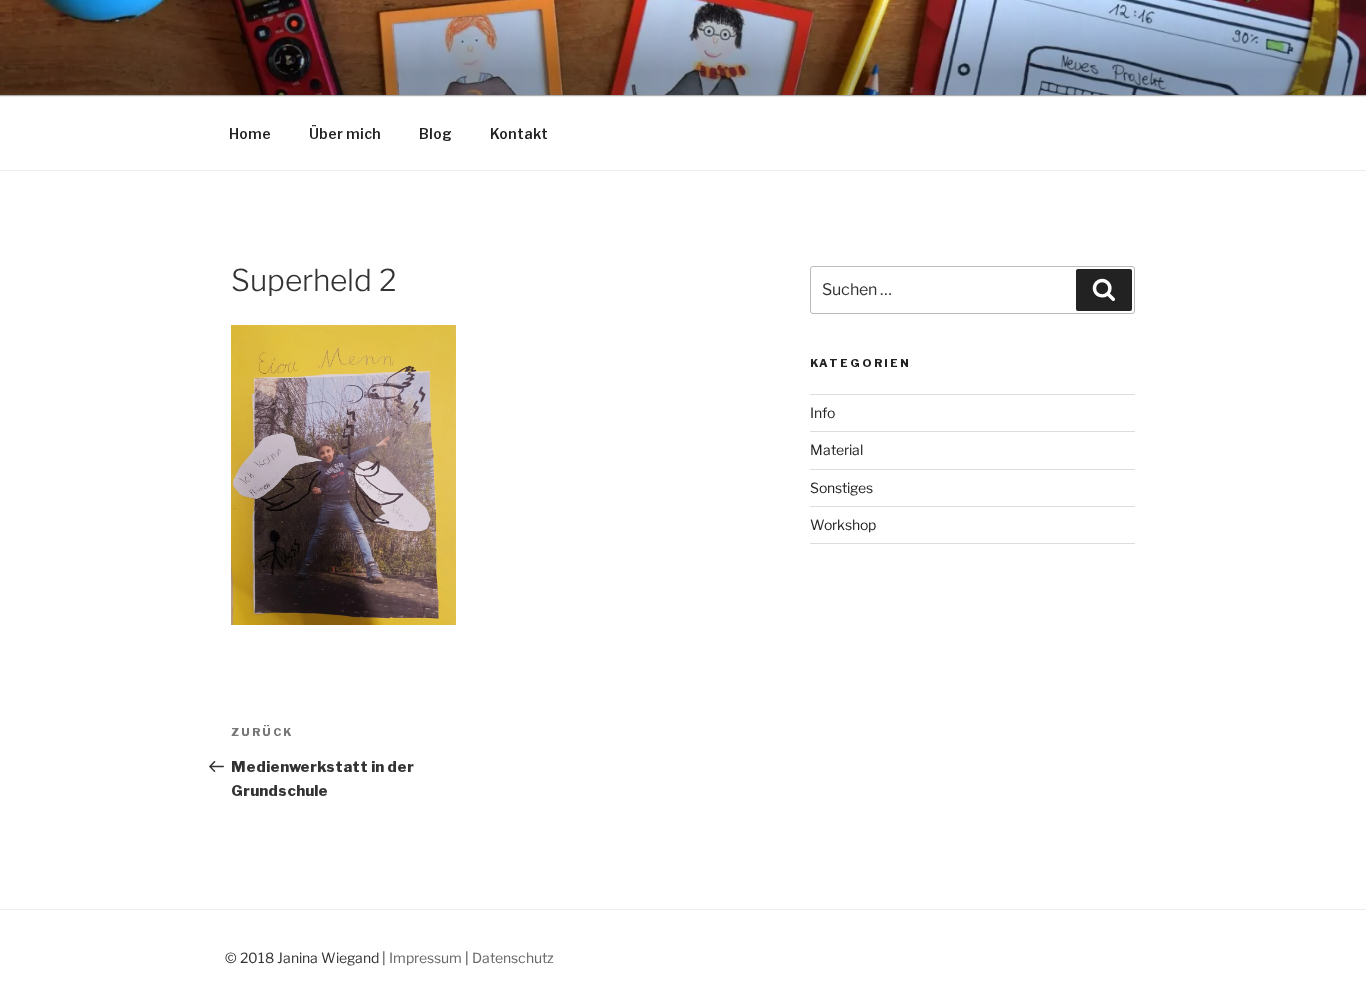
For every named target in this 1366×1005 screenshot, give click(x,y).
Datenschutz (513, 957)
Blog (435, 133)
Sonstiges (841, 487)
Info (822, 412)
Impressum (425, 957)
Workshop (843, 524)
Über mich (345, 133)
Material (836, 449)
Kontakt (519, 133)
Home (250, 133)
